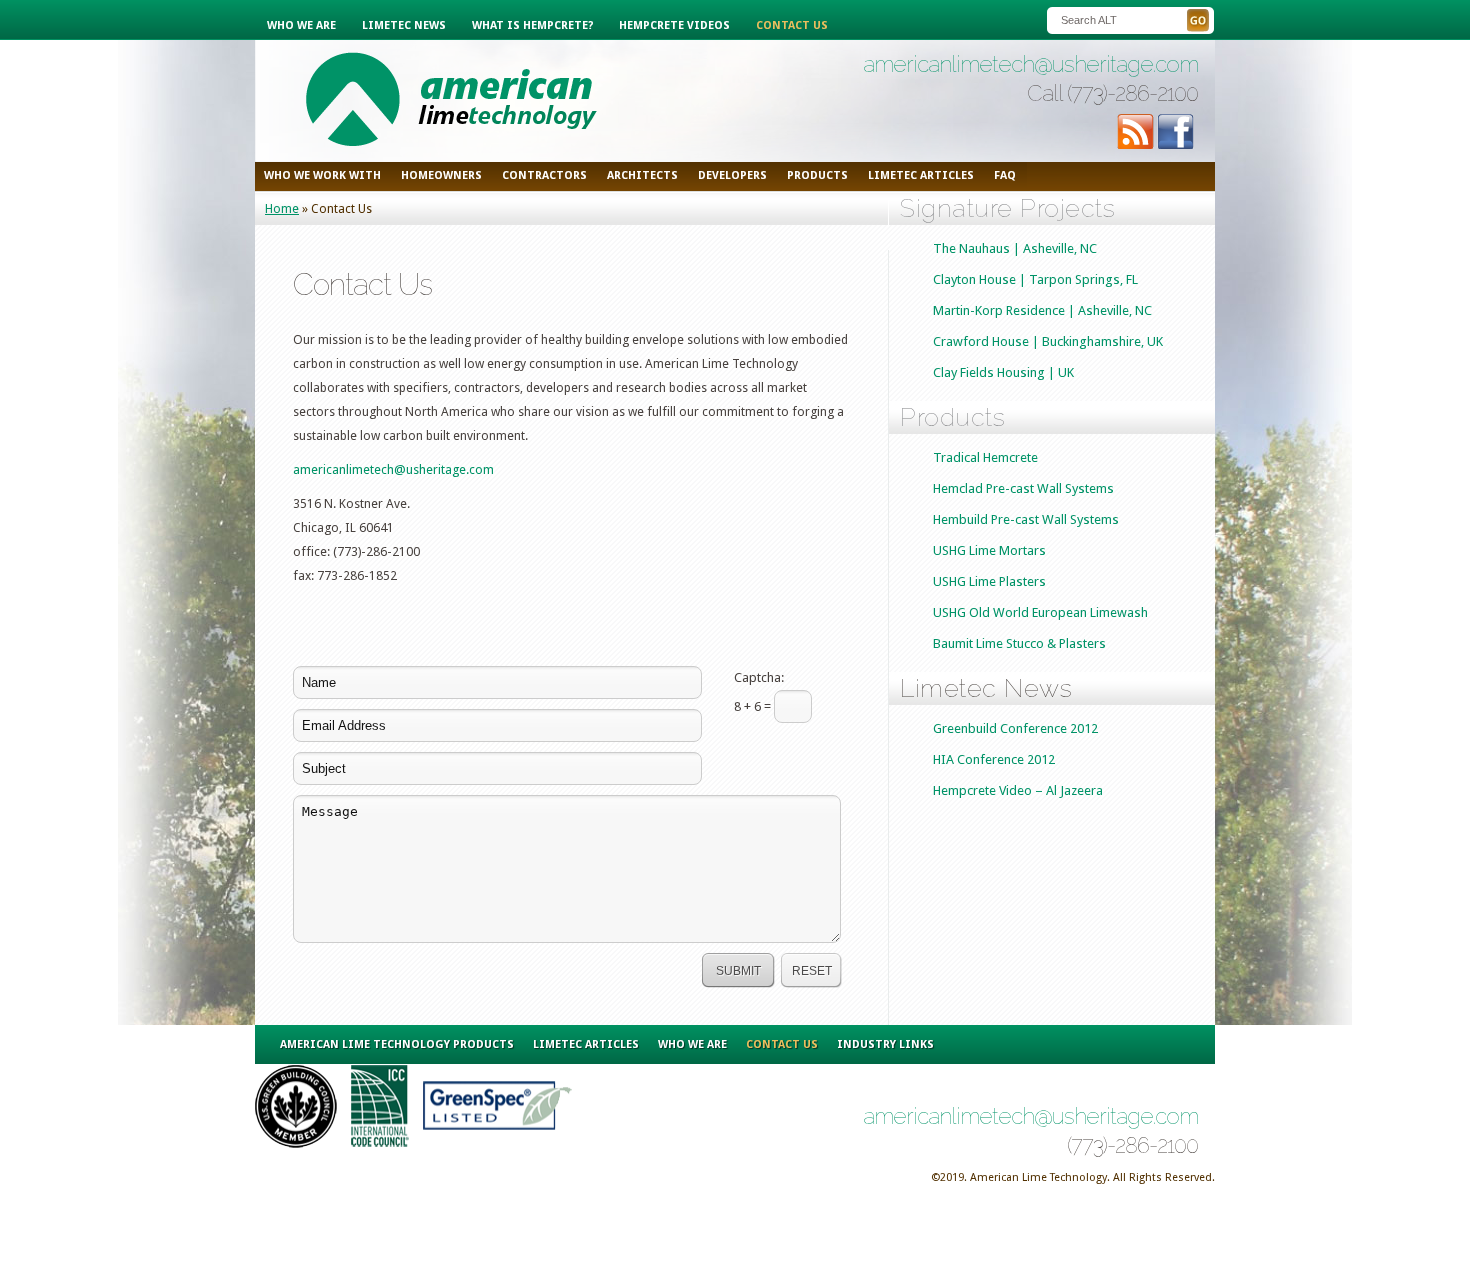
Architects (642, 175)
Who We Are (301, 25)
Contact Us (792, 25)
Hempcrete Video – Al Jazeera (1018, 790)
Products (817, 175)
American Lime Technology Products (397, 1044)
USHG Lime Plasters (989, 581)
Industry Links (885, 1044)
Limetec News (404, 25)
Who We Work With (322, 175)
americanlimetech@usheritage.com (1030, 64)
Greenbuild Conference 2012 (1015, 728)
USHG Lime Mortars (989, 550)
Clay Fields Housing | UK (1003, 372)
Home (282, 208)
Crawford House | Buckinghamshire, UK (1048, 341)
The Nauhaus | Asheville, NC (1015, 248)
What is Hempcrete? (532, 25)
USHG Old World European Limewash (1040, 612)
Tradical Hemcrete (985, 457)
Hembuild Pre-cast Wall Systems (1026, 519)
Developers (732, 175)
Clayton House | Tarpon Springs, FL (1035, 279)
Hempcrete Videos (674, 25)
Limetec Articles (586, 1044)
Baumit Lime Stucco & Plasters (1019, 643)
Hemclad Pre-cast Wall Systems (1023, 488)
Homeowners (441, 175)
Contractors (544, 175)
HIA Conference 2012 (994, 759)
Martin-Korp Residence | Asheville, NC (1042, 310)
